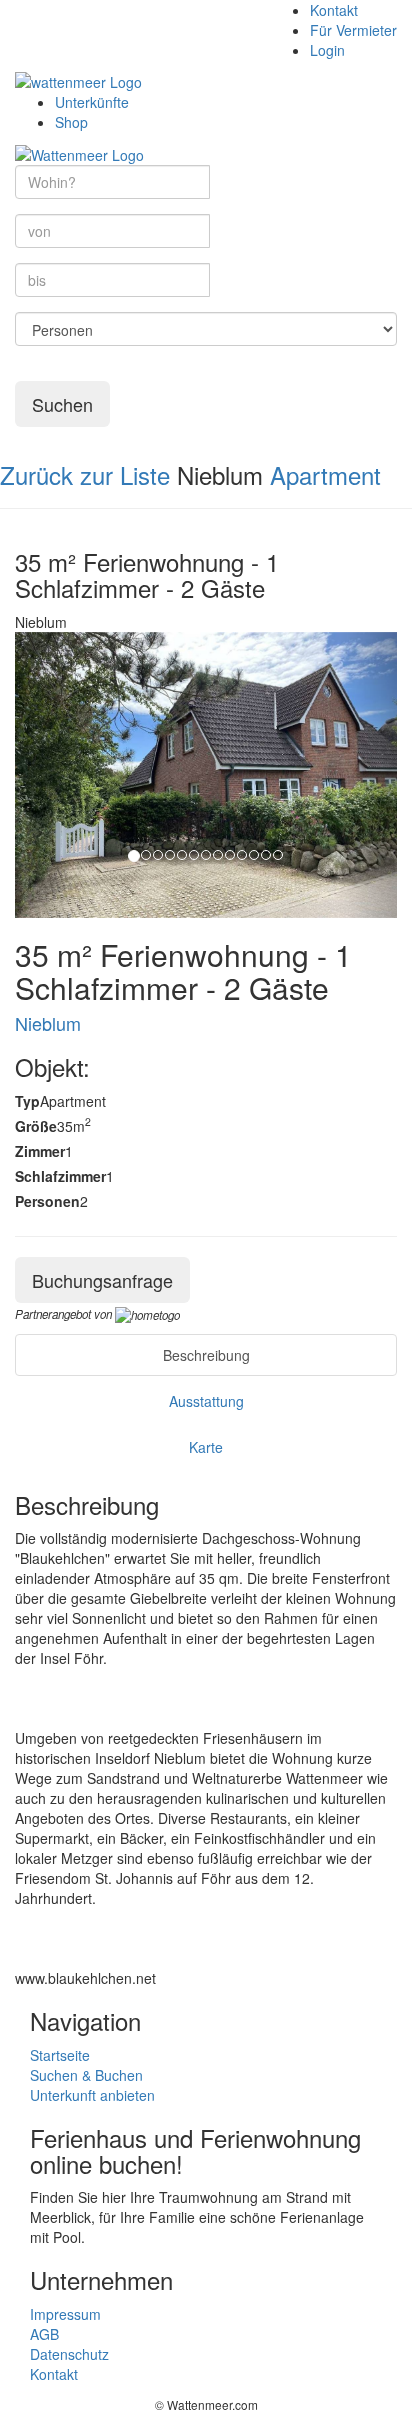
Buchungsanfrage (102, 1280)
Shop (71, 122)
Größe (36, 1126)
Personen (47, 1201)
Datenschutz (69, 2354)
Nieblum (48, 1023)
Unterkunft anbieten (92, 2095)
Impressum (65, 2314)
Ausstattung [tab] (206, 1401)
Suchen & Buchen (86, 2075)
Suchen (62, 404)
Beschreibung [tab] (206, 1355)
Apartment (325, 474)
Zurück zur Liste (85, 474)
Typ (27, 1101)
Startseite (60, 2055)
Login (327, 50)
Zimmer (40, 1151)
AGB (44, 2334)
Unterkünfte (92, 102)
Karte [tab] (206, 1447)
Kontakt (334, 10)
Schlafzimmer (60, 1176)
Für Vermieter (353, 30)
